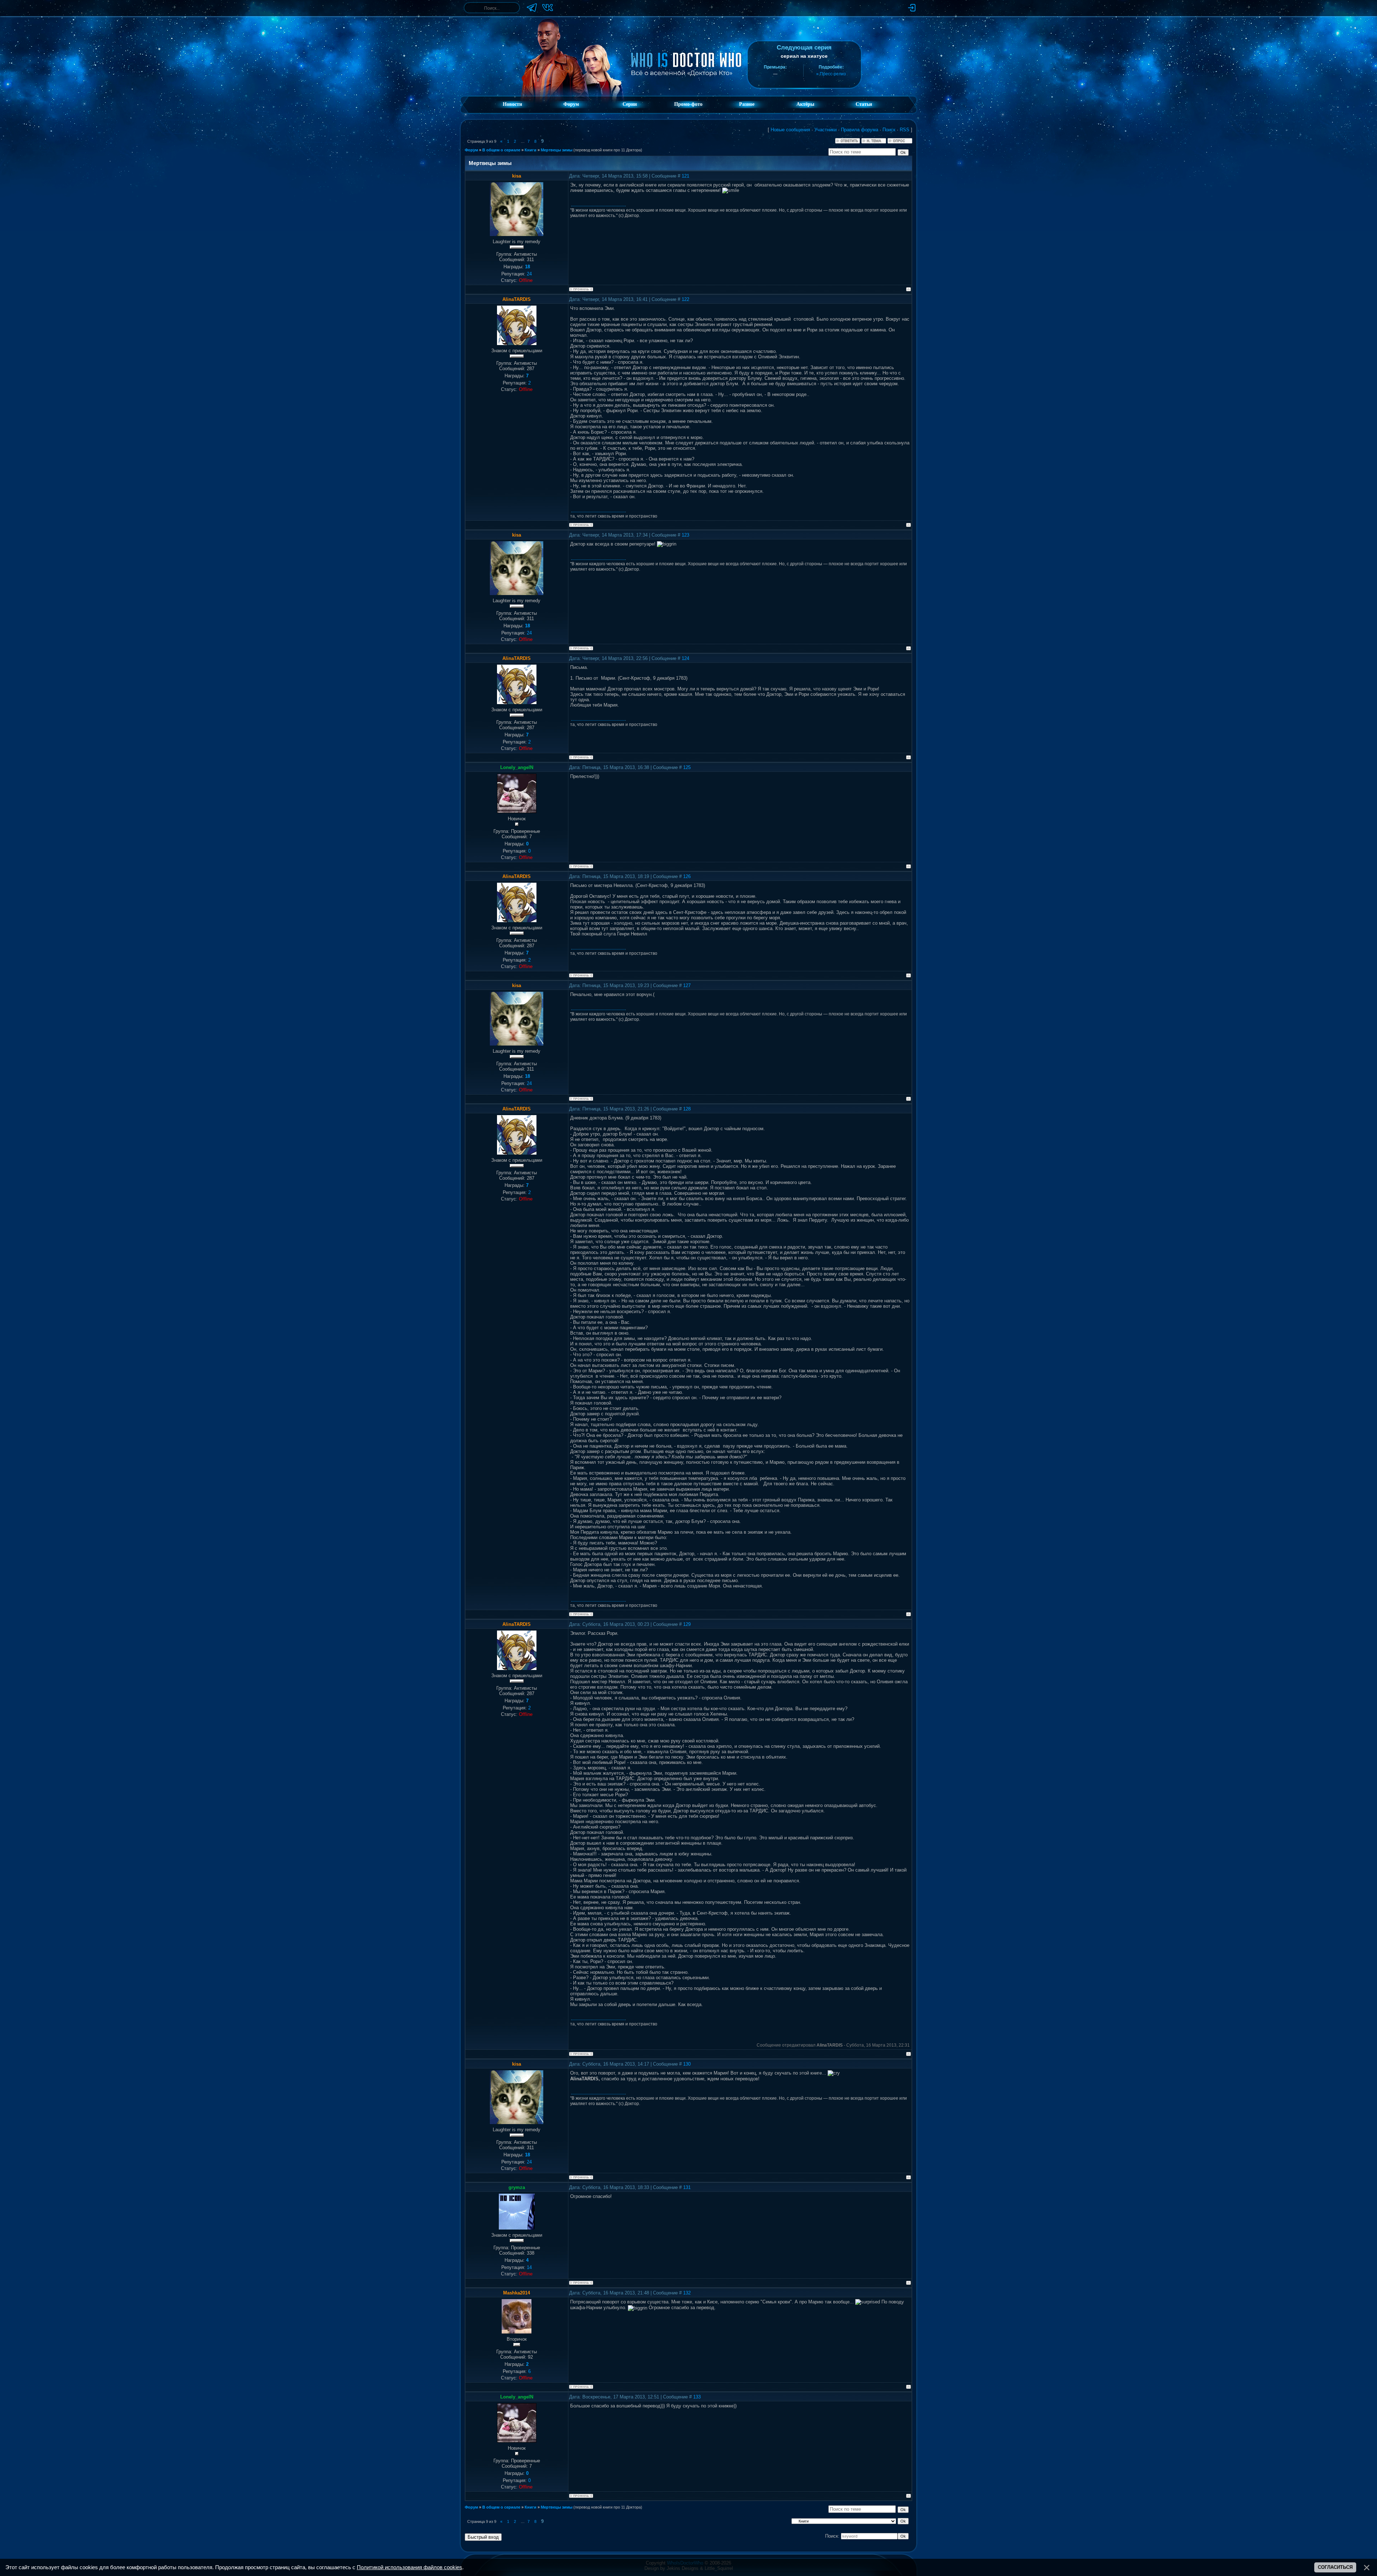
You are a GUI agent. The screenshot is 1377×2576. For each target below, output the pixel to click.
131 (687, 2187)
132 (687, 2293)
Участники (825, 130)
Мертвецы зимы (557, 150)
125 (687, 767)
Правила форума (860, 130)
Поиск (889, 130)
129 (687, 1624)
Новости (512, 104)
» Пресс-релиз (831, 74)
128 (687, 1109)
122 (685, 299)
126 (687, 876)
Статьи (864, 104)
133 (697, 2397)
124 (685, 658)
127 (687, 985)
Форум (571, 104)
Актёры (805, 104)
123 (685, 535)
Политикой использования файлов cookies (410, 2567)
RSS (905, 130)
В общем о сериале (501, 150)
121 (685, 176)
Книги (531, 150)
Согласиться (1335, 2567)
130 (687, 2064)
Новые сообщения (790, 130)
